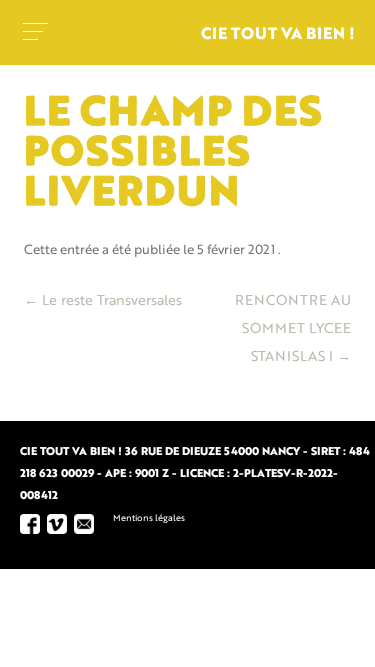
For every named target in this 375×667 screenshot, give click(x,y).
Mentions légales (149, 518)
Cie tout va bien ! (278, 35)
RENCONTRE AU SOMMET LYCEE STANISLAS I (293, 329)
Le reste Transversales (103, 301)
